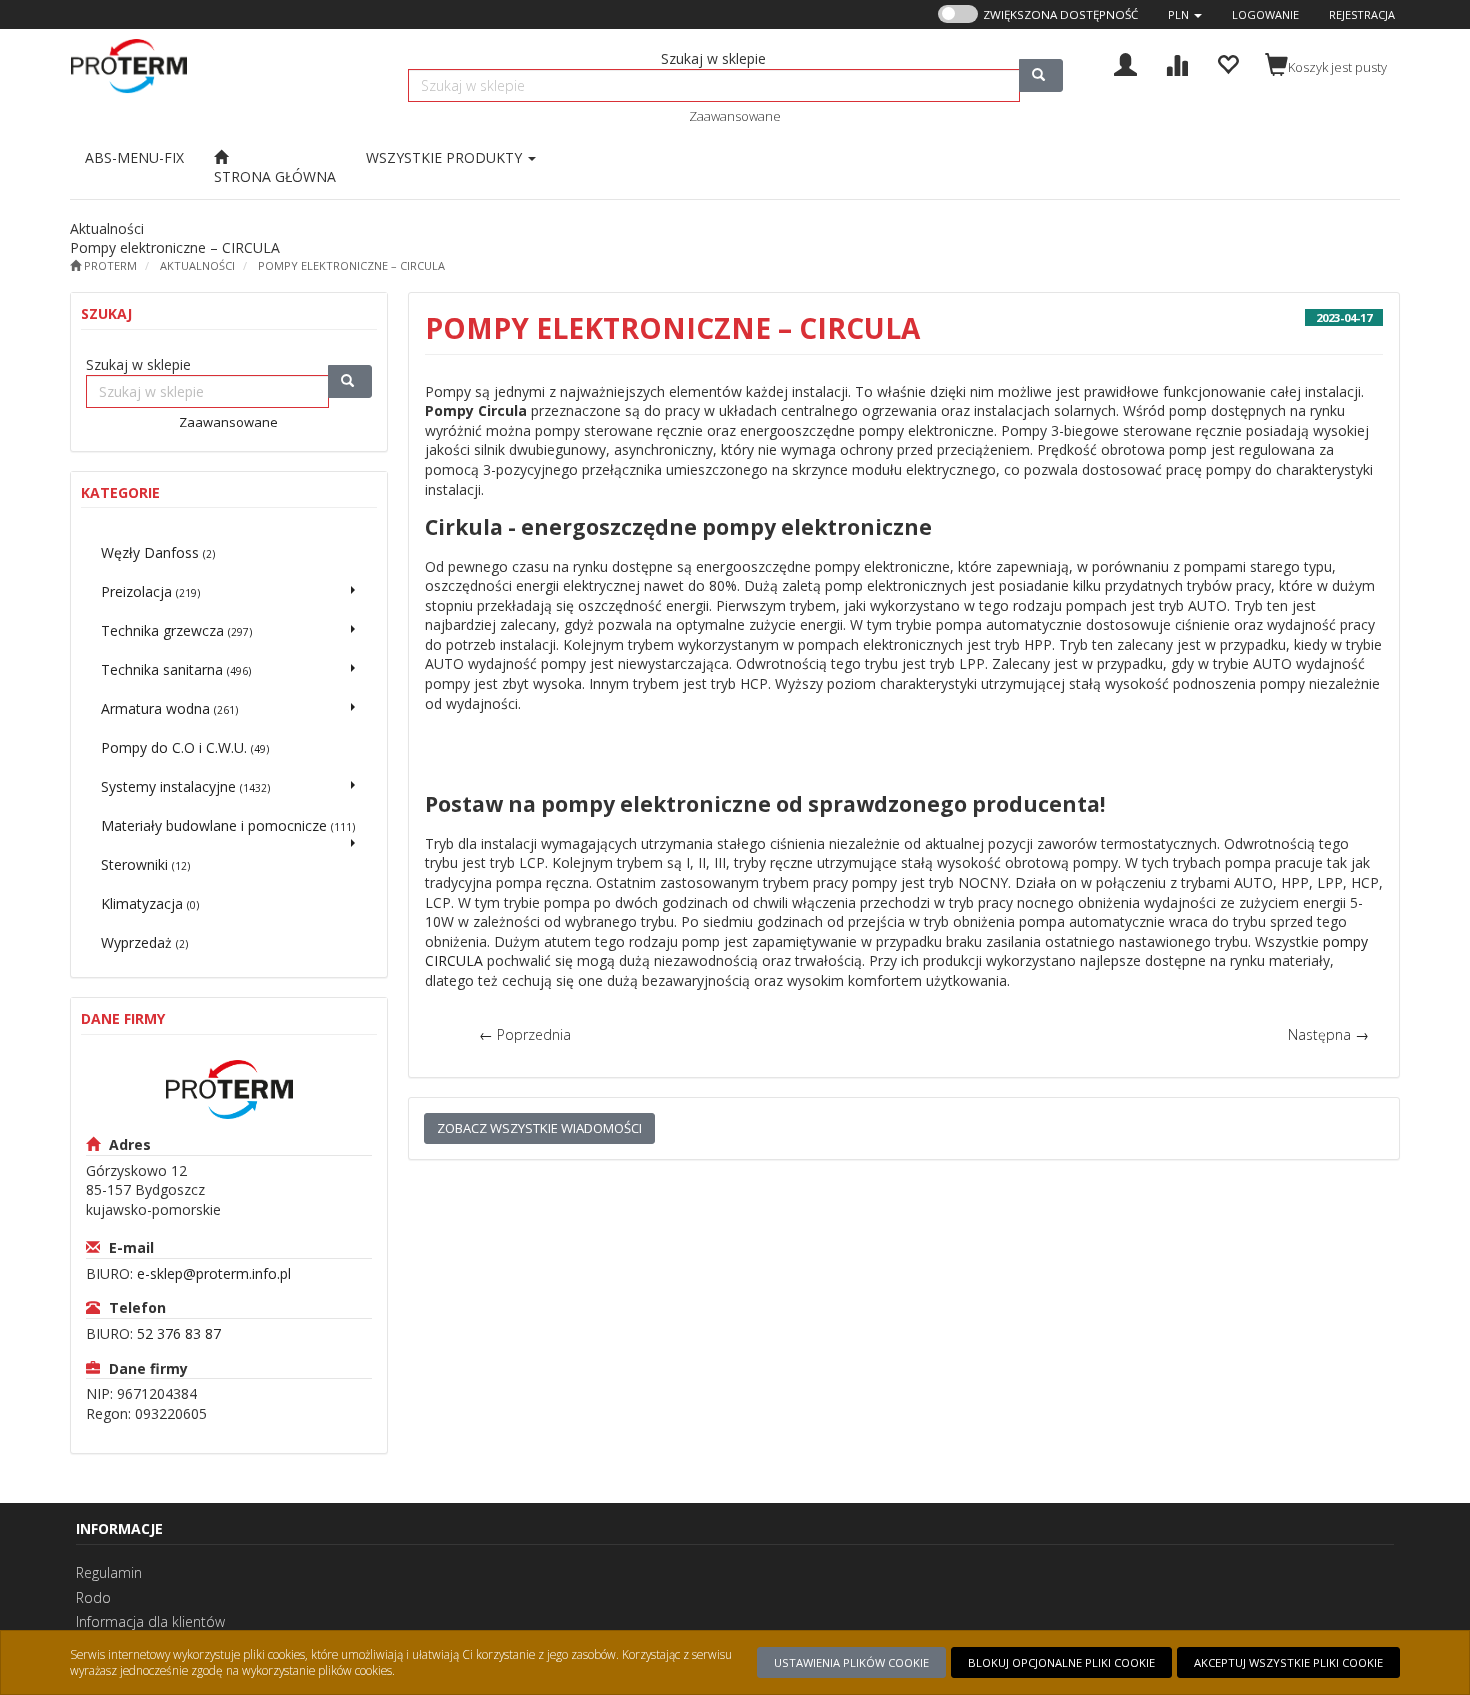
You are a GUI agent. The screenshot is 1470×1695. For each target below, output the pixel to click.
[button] (1185, 14)
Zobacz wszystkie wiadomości (539, 1128)
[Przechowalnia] (1227, 62)
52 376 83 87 (179, 1333)
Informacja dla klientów (150, 1621)
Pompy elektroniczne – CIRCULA (351, 265)
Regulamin (109, 1572)
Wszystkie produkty (446, 157)
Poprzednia (525, 1034)
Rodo (93, 1597)
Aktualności (197, 265)
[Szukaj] (1041, 75)
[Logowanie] (1125, 62)
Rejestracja (1362, 14)
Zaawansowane (735, 116)
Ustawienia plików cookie (851, 1662)
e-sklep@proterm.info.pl (214, 1273)
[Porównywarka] (1176, 62)
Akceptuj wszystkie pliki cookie (1288, 1662)
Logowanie (1265, 14)
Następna (1328, 1034)
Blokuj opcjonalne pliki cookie (1061, 1662)
